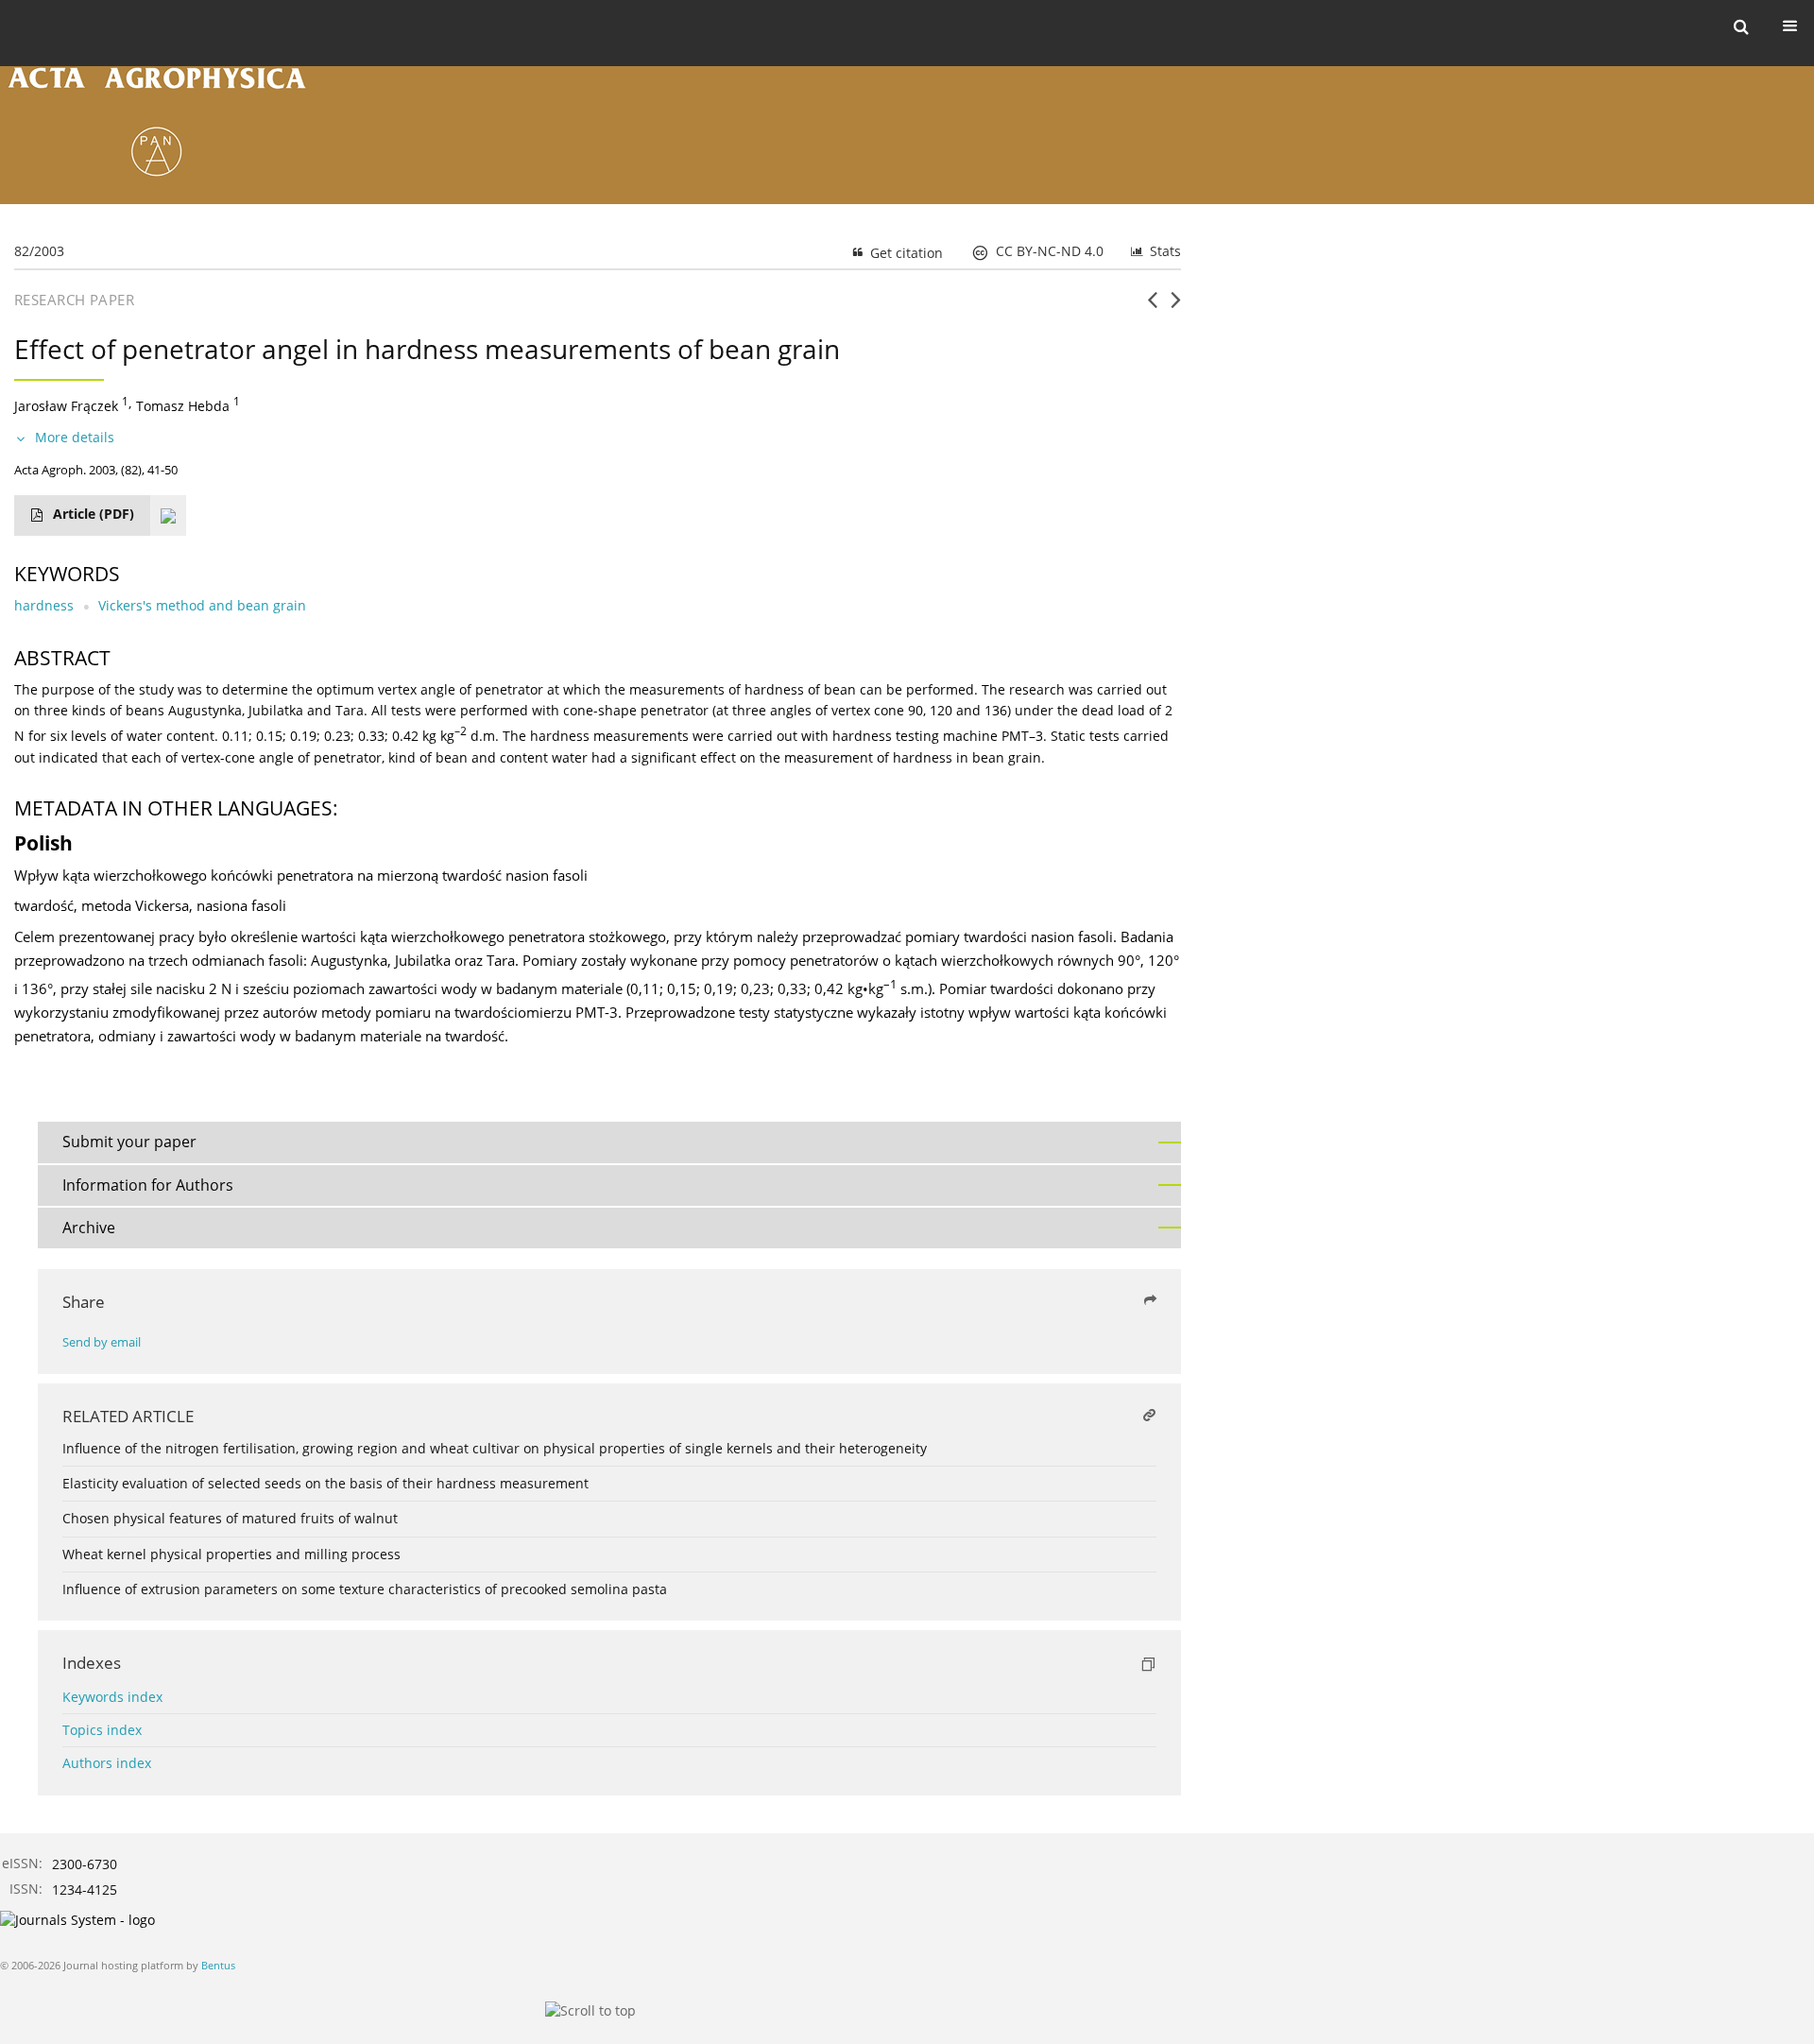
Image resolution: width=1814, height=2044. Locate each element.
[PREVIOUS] (1152, 307)
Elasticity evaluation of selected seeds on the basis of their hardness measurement (325, 1483)
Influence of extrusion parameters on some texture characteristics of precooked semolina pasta (365, 1589)
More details (75, 437)
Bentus (218, 1965)
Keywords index (112, 1697)
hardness (44, 605)
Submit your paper (129, 1142)
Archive (89, 1228)
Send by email (102, 1342)
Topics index (102, 1730)
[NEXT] (1176, 307)
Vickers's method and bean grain (202, 605)
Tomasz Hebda (183, 406)
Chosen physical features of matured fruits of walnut (230, 1518)
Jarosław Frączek (66, 406)
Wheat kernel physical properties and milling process (231, 1554)
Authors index (107, 1763)
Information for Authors (148, 1185)
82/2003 (39, 251)
